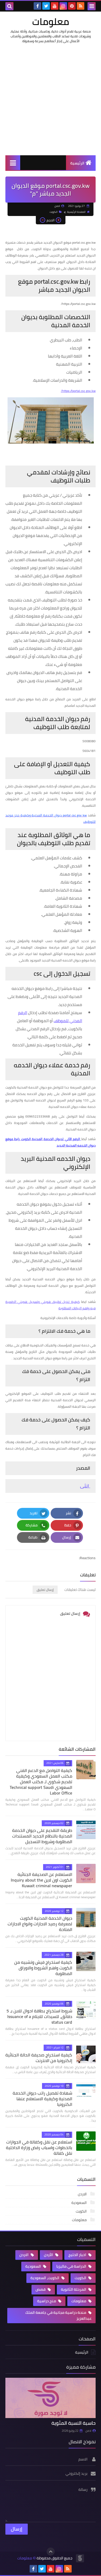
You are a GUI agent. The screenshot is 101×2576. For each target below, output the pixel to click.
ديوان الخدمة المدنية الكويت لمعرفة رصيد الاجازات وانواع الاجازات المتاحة (40, 1924)
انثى (85, 1486)
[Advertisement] (50, 99)
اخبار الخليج (78, 2255)
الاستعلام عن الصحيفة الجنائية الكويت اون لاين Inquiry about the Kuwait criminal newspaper (41, 1880)
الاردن (83, 2194)
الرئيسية (77, 163)
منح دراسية (47, 2301)
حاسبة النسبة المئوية (74, 2423)
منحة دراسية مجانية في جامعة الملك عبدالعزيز (58, 2315)
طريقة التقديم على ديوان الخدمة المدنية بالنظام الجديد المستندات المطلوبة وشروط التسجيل (42, 1836)
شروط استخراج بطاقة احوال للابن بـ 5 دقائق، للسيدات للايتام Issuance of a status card (39, 2016)
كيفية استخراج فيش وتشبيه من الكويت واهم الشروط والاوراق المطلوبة (43, 1968)
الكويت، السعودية (45, 2278)
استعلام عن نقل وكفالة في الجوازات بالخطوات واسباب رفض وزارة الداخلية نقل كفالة (39, 2148)
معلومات (51, 21)
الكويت (54, 212)
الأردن (49, 2255)
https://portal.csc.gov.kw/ (78, 391)
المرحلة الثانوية (74, 2289)
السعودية (79, 2203)
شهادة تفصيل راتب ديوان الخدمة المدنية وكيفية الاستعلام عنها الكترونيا (42, 2099)
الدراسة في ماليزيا (72, 2266)
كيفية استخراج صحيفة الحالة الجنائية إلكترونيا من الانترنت (39, 2058)
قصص (41, 2289)
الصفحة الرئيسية (76, 212)
